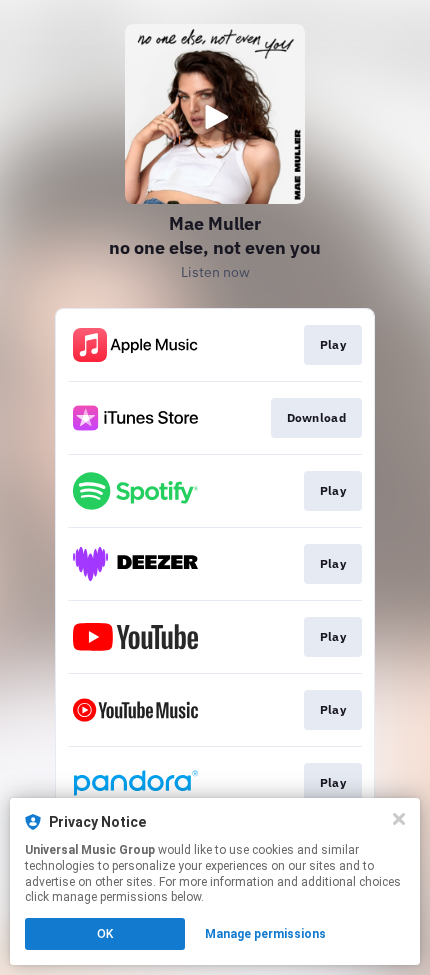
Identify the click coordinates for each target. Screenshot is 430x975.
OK (105, 934)
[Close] (399, 819)
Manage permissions (265, 934)
